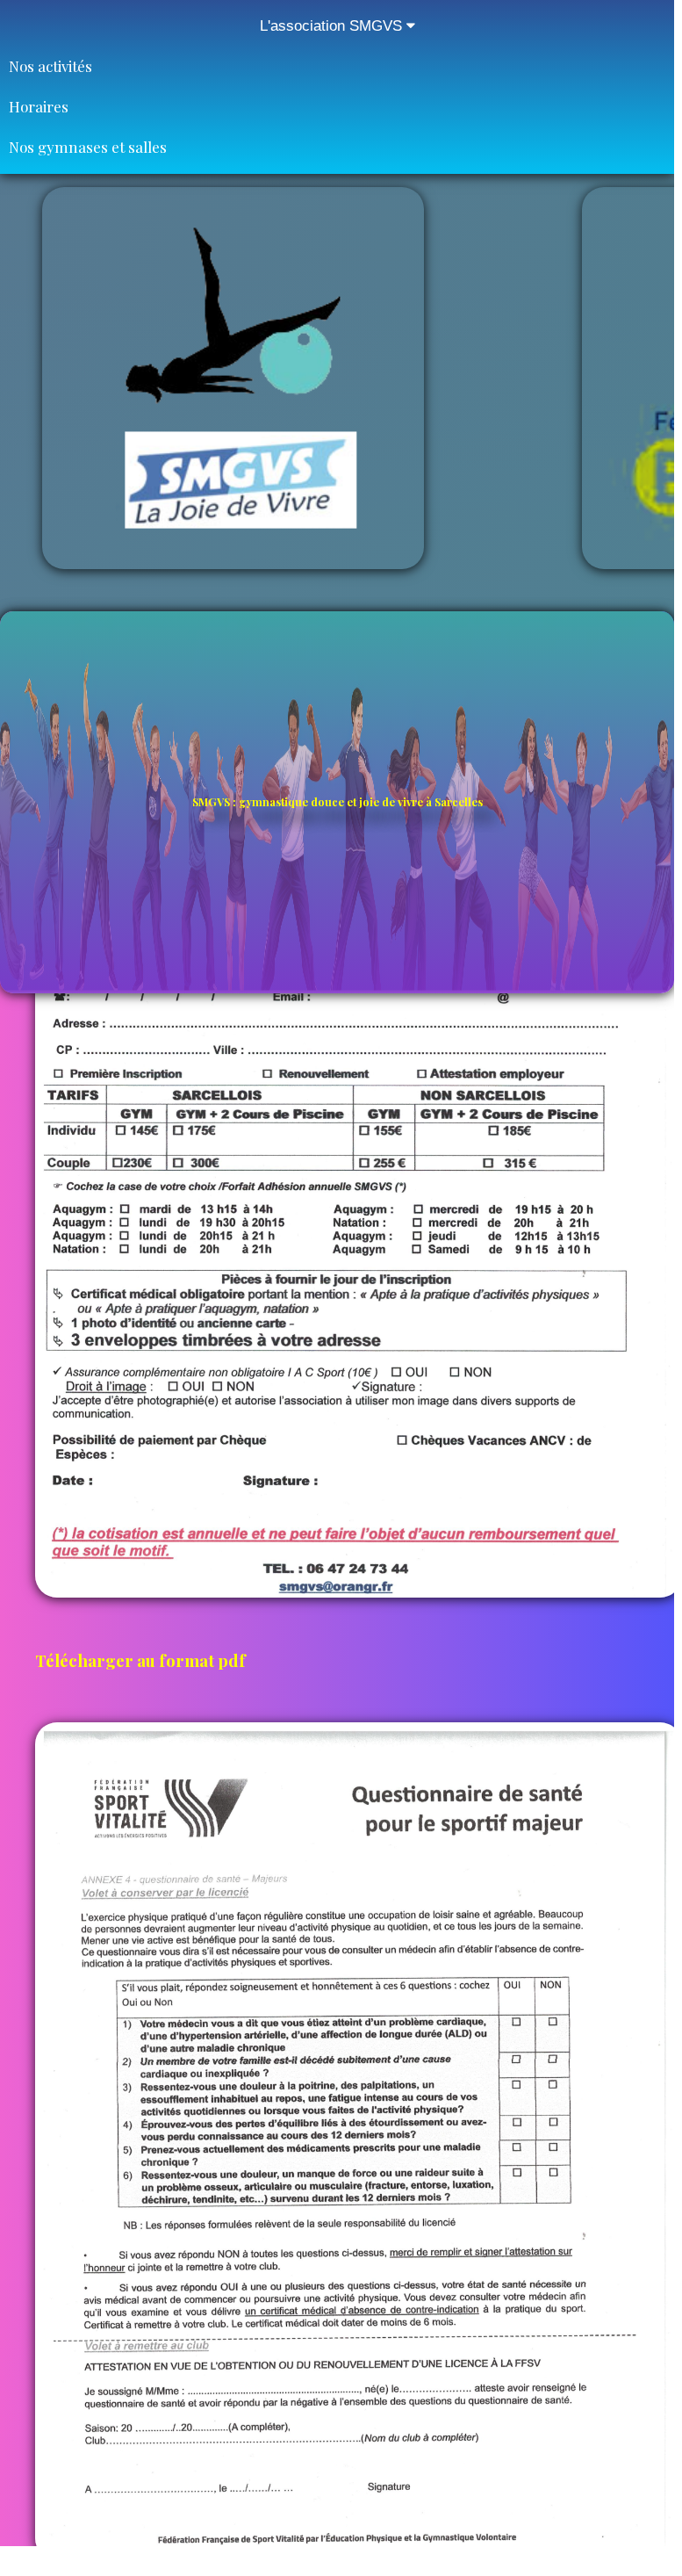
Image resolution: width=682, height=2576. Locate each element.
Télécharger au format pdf (142, 1660)
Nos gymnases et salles (88, 147)
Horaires (39, 106)
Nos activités (50, 66)
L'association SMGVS (333, 26)
